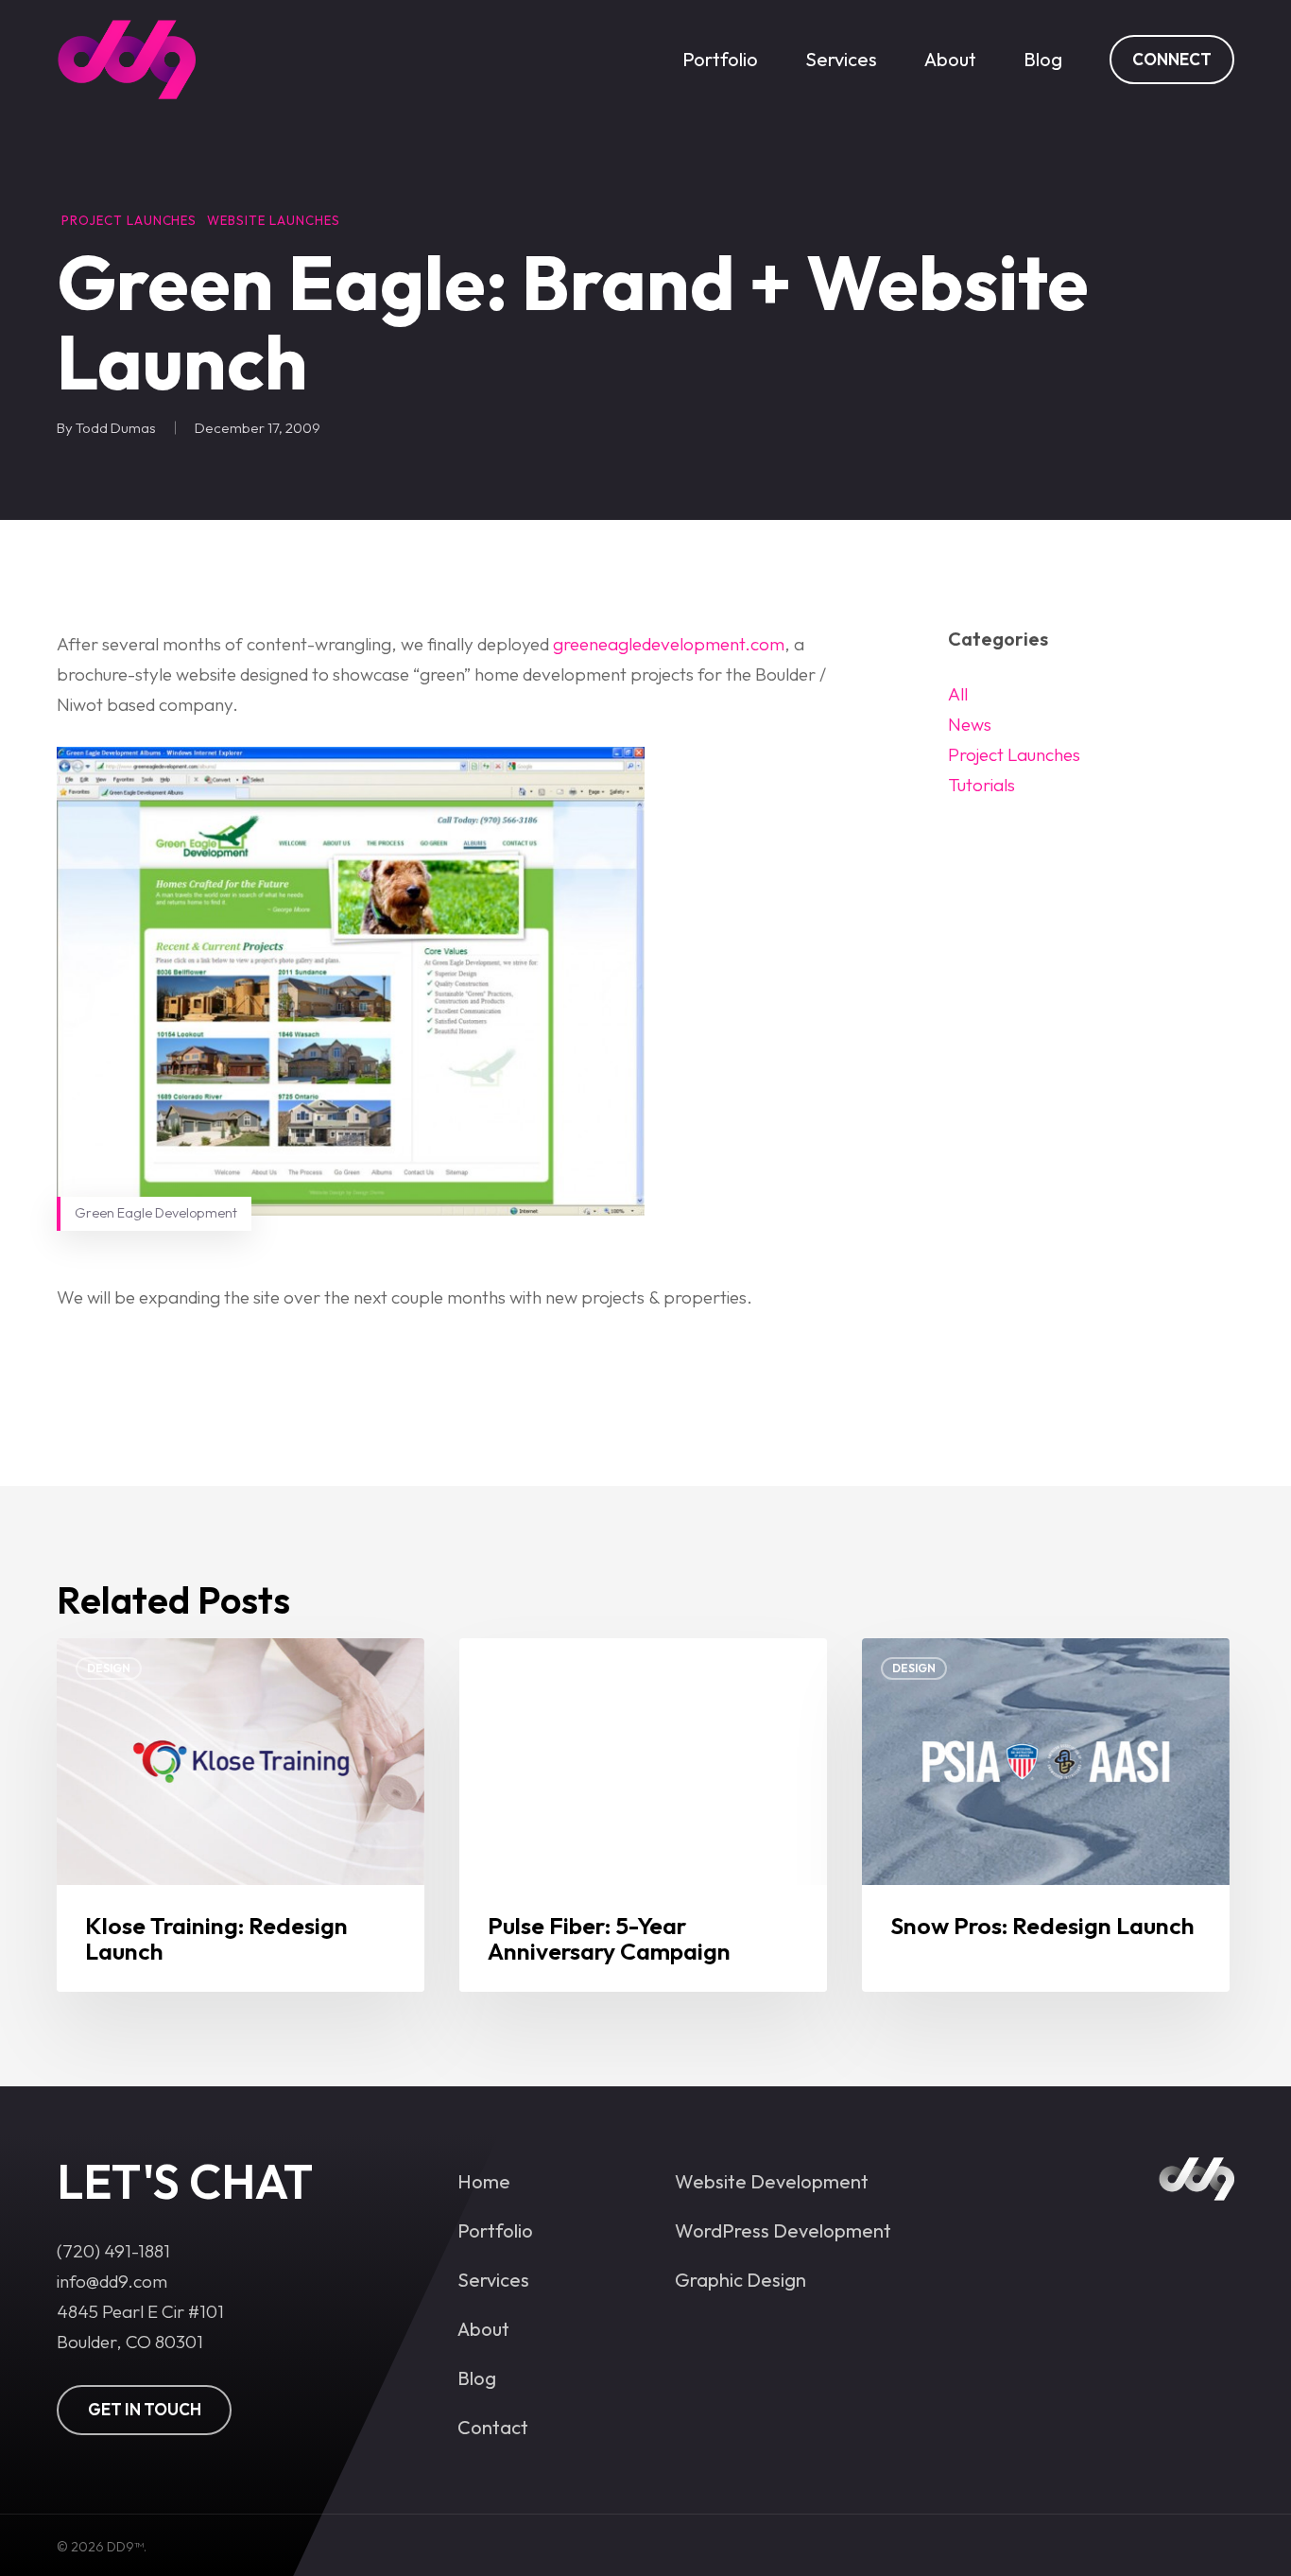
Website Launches (273, 221)
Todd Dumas (116, 428)
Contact (493, 2427)
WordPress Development (783, 2230)
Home (484, 2181)
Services (493, 2280)
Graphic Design (740, 2280)
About (483, 2329)
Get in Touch (145, 2409)
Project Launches (129, 221)
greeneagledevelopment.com (669, 644)
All (958, 694)
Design (109, 1668)
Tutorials (981, 785)
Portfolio (495, 2230)
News (970, 724)
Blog (477, 2378)
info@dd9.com (112, 2281)
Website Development (772, 2181)
